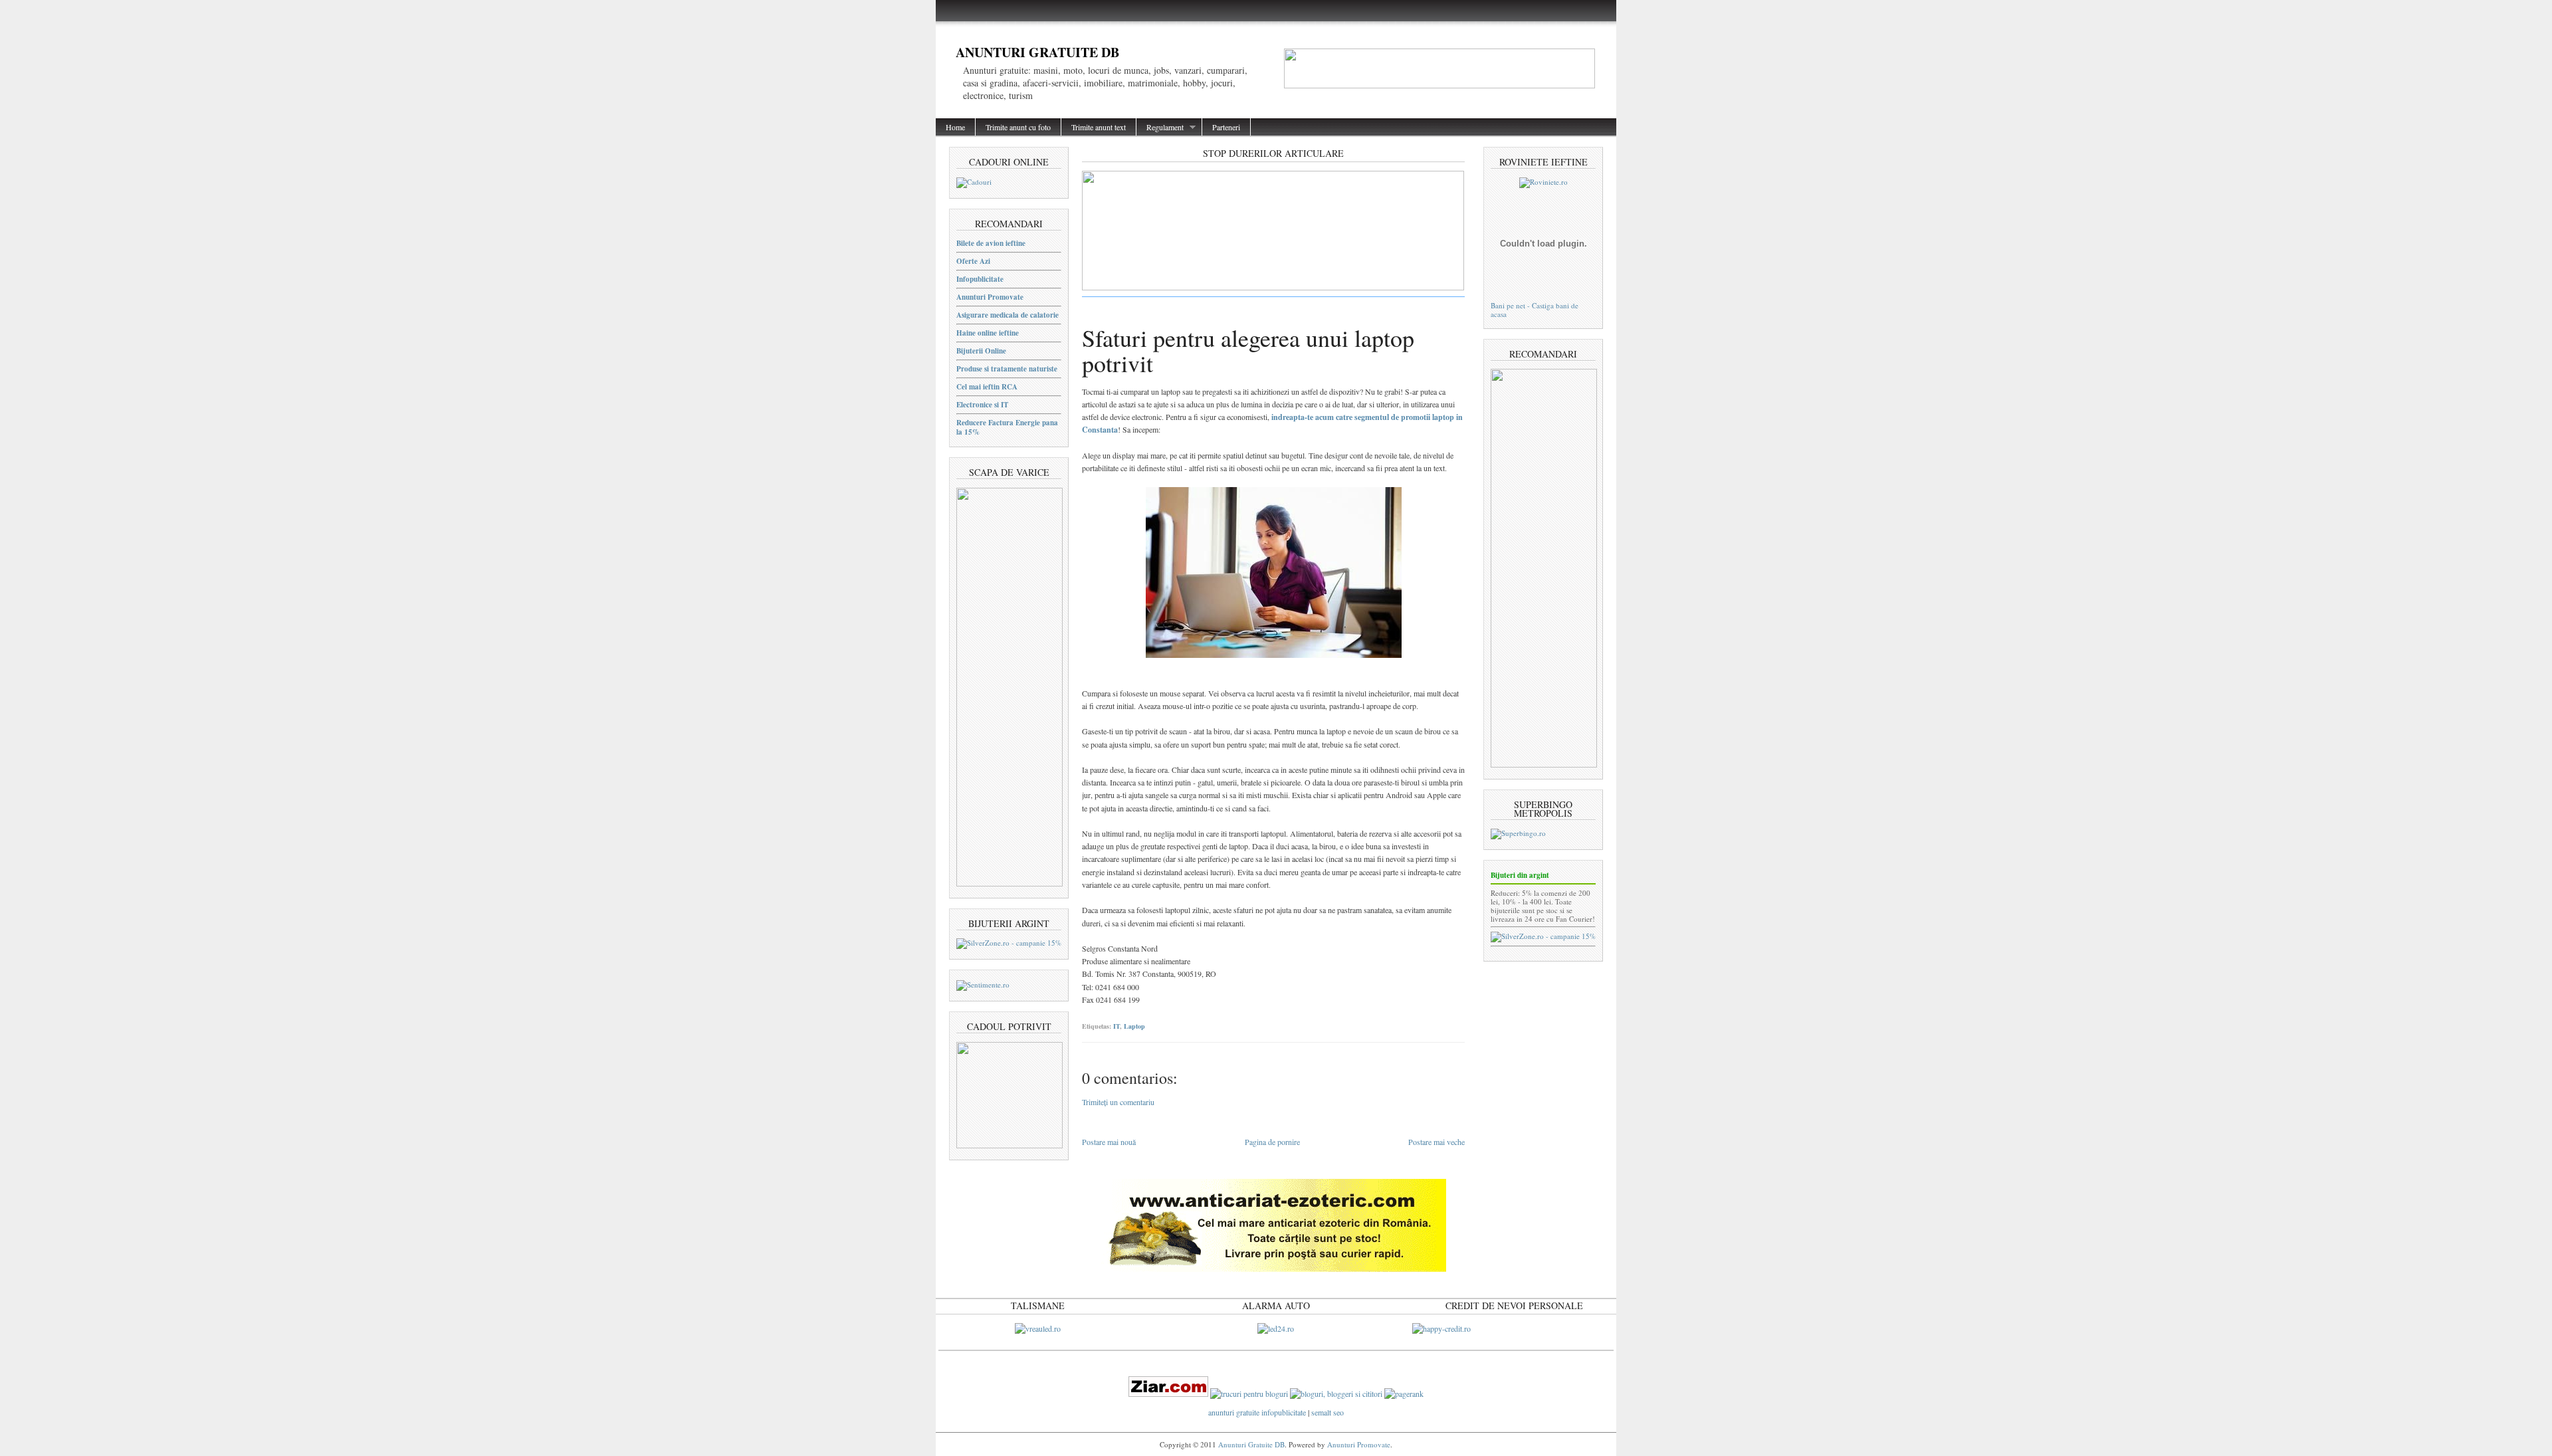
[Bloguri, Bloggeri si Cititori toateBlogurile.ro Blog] (1336, 1394)
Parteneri (1226, 127)
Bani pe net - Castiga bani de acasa (1535, 310)
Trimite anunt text (1099, 127)
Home (955, 127)
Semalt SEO (1328, 1412)
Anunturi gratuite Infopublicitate (1258, 1412)
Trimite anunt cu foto (1018, 127)
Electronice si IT (982, 405)
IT (1116, 1026)
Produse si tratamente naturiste (1007, 369)
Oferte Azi (973, 261)
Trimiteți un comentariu (1118, 1102)
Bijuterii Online (981, 351)
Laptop (1134, 1026)
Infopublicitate (980, 279)
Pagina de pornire (1272, 1142)
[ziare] (1168, 1394)
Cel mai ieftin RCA (987, 387)
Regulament (1160, 127)
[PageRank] (1404, 1394)
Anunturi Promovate (990, 297)
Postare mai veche (1436, 1142)
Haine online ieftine (988, 333)
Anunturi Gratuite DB (1037, 52)
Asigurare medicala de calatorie (1008, 315)
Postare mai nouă (1109, 1142)
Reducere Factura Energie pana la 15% (1007, 427)
